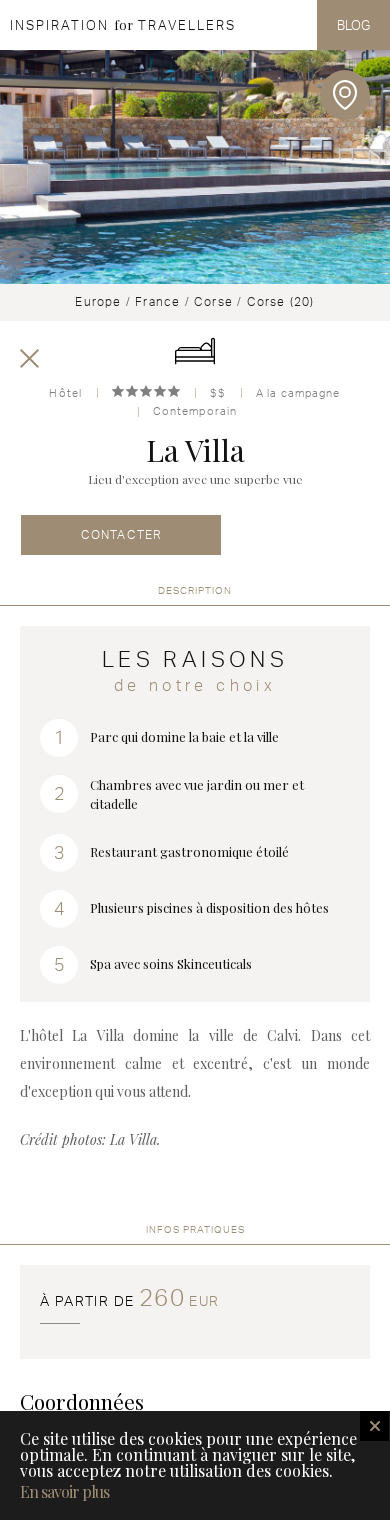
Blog (353, 25)
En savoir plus (64, 1492)
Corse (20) (281, 301)
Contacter (121, 534)
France (157, 301)
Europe (98, 301)
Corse (213, 301)
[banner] (118, 25)
